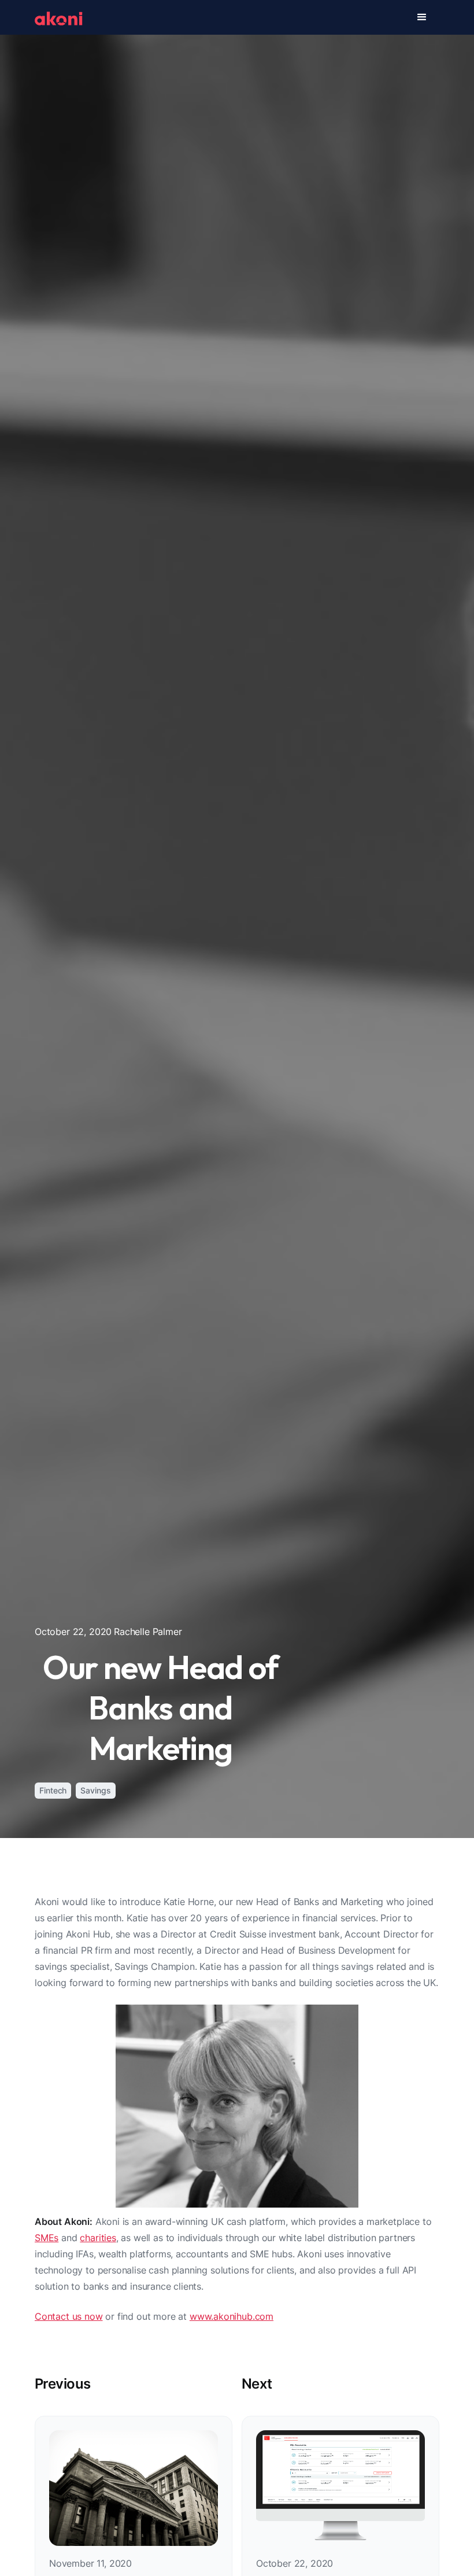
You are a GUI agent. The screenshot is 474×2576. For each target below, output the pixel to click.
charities (98, 2238)
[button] (422, 17)
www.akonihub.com (232, 2316)
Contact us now (69, 2316)
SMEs (47, 2238)
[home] (59, 17)
